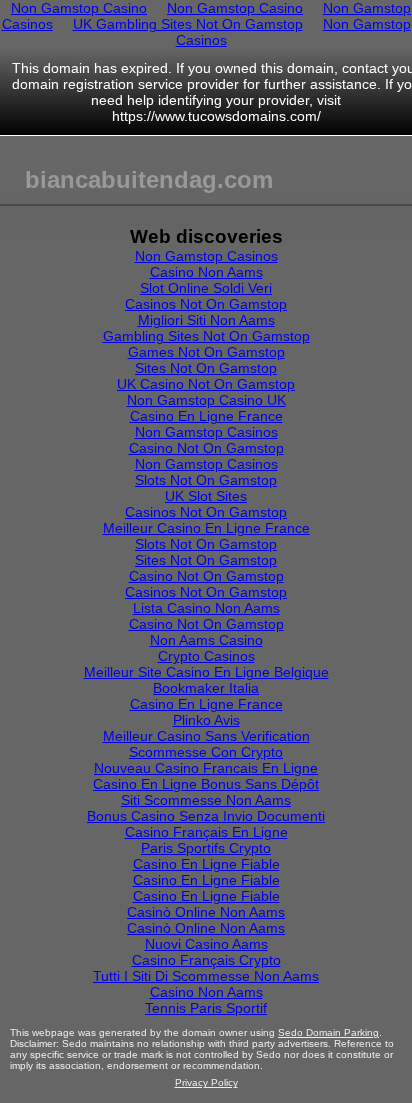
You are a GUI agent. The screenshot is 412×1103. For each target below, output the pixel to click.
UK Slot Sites (206, 496)
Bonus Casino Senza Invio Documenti (206, 816)
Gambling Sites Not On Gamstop (206, 336)
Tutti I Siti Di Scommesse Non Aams (206, 976)
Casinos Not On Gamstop (206, 304)
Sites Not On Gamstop (206, 368)
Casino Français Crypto (206, 960)
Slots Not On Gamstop (206, 480)
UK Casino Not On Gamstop (206, 384)
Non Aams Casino (206, 640)
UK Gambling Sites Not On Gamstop (188, 24)
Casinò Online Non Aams (206, 912)
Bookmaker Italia (206, 688)
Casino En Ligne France (206, 416)
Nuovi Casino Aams (206, 944)
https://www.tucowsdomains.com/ (216, 116)
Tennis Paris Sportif (206, 1008)
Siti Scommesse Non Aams (206, 800)
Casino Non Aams (206, 272)
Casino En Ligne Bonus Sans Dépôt (206, 784)
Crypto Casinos (206, 656)
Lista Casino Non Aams (206, 608)
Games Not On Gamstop (206, 352)
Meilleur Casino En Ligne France (206, 528)
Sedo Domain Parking (328, 1032)
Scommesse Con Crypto (206, 752)
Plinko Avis (206, 720)
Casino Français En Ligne (206, 832)
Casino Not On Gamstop (206, 448)
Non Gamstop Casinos (206, 256)
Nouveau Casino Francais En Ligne (206, 768)
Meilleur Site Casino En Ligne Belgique (206, 672)
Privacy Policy (206, 1082)
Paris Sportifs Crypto (206, 848)
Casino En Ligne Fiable (206, 864)
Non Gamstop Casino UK (206, 400)
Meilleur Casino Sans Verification (206, 736)
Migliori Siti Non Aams (206, 320)
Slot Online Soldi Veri (206, 288)
